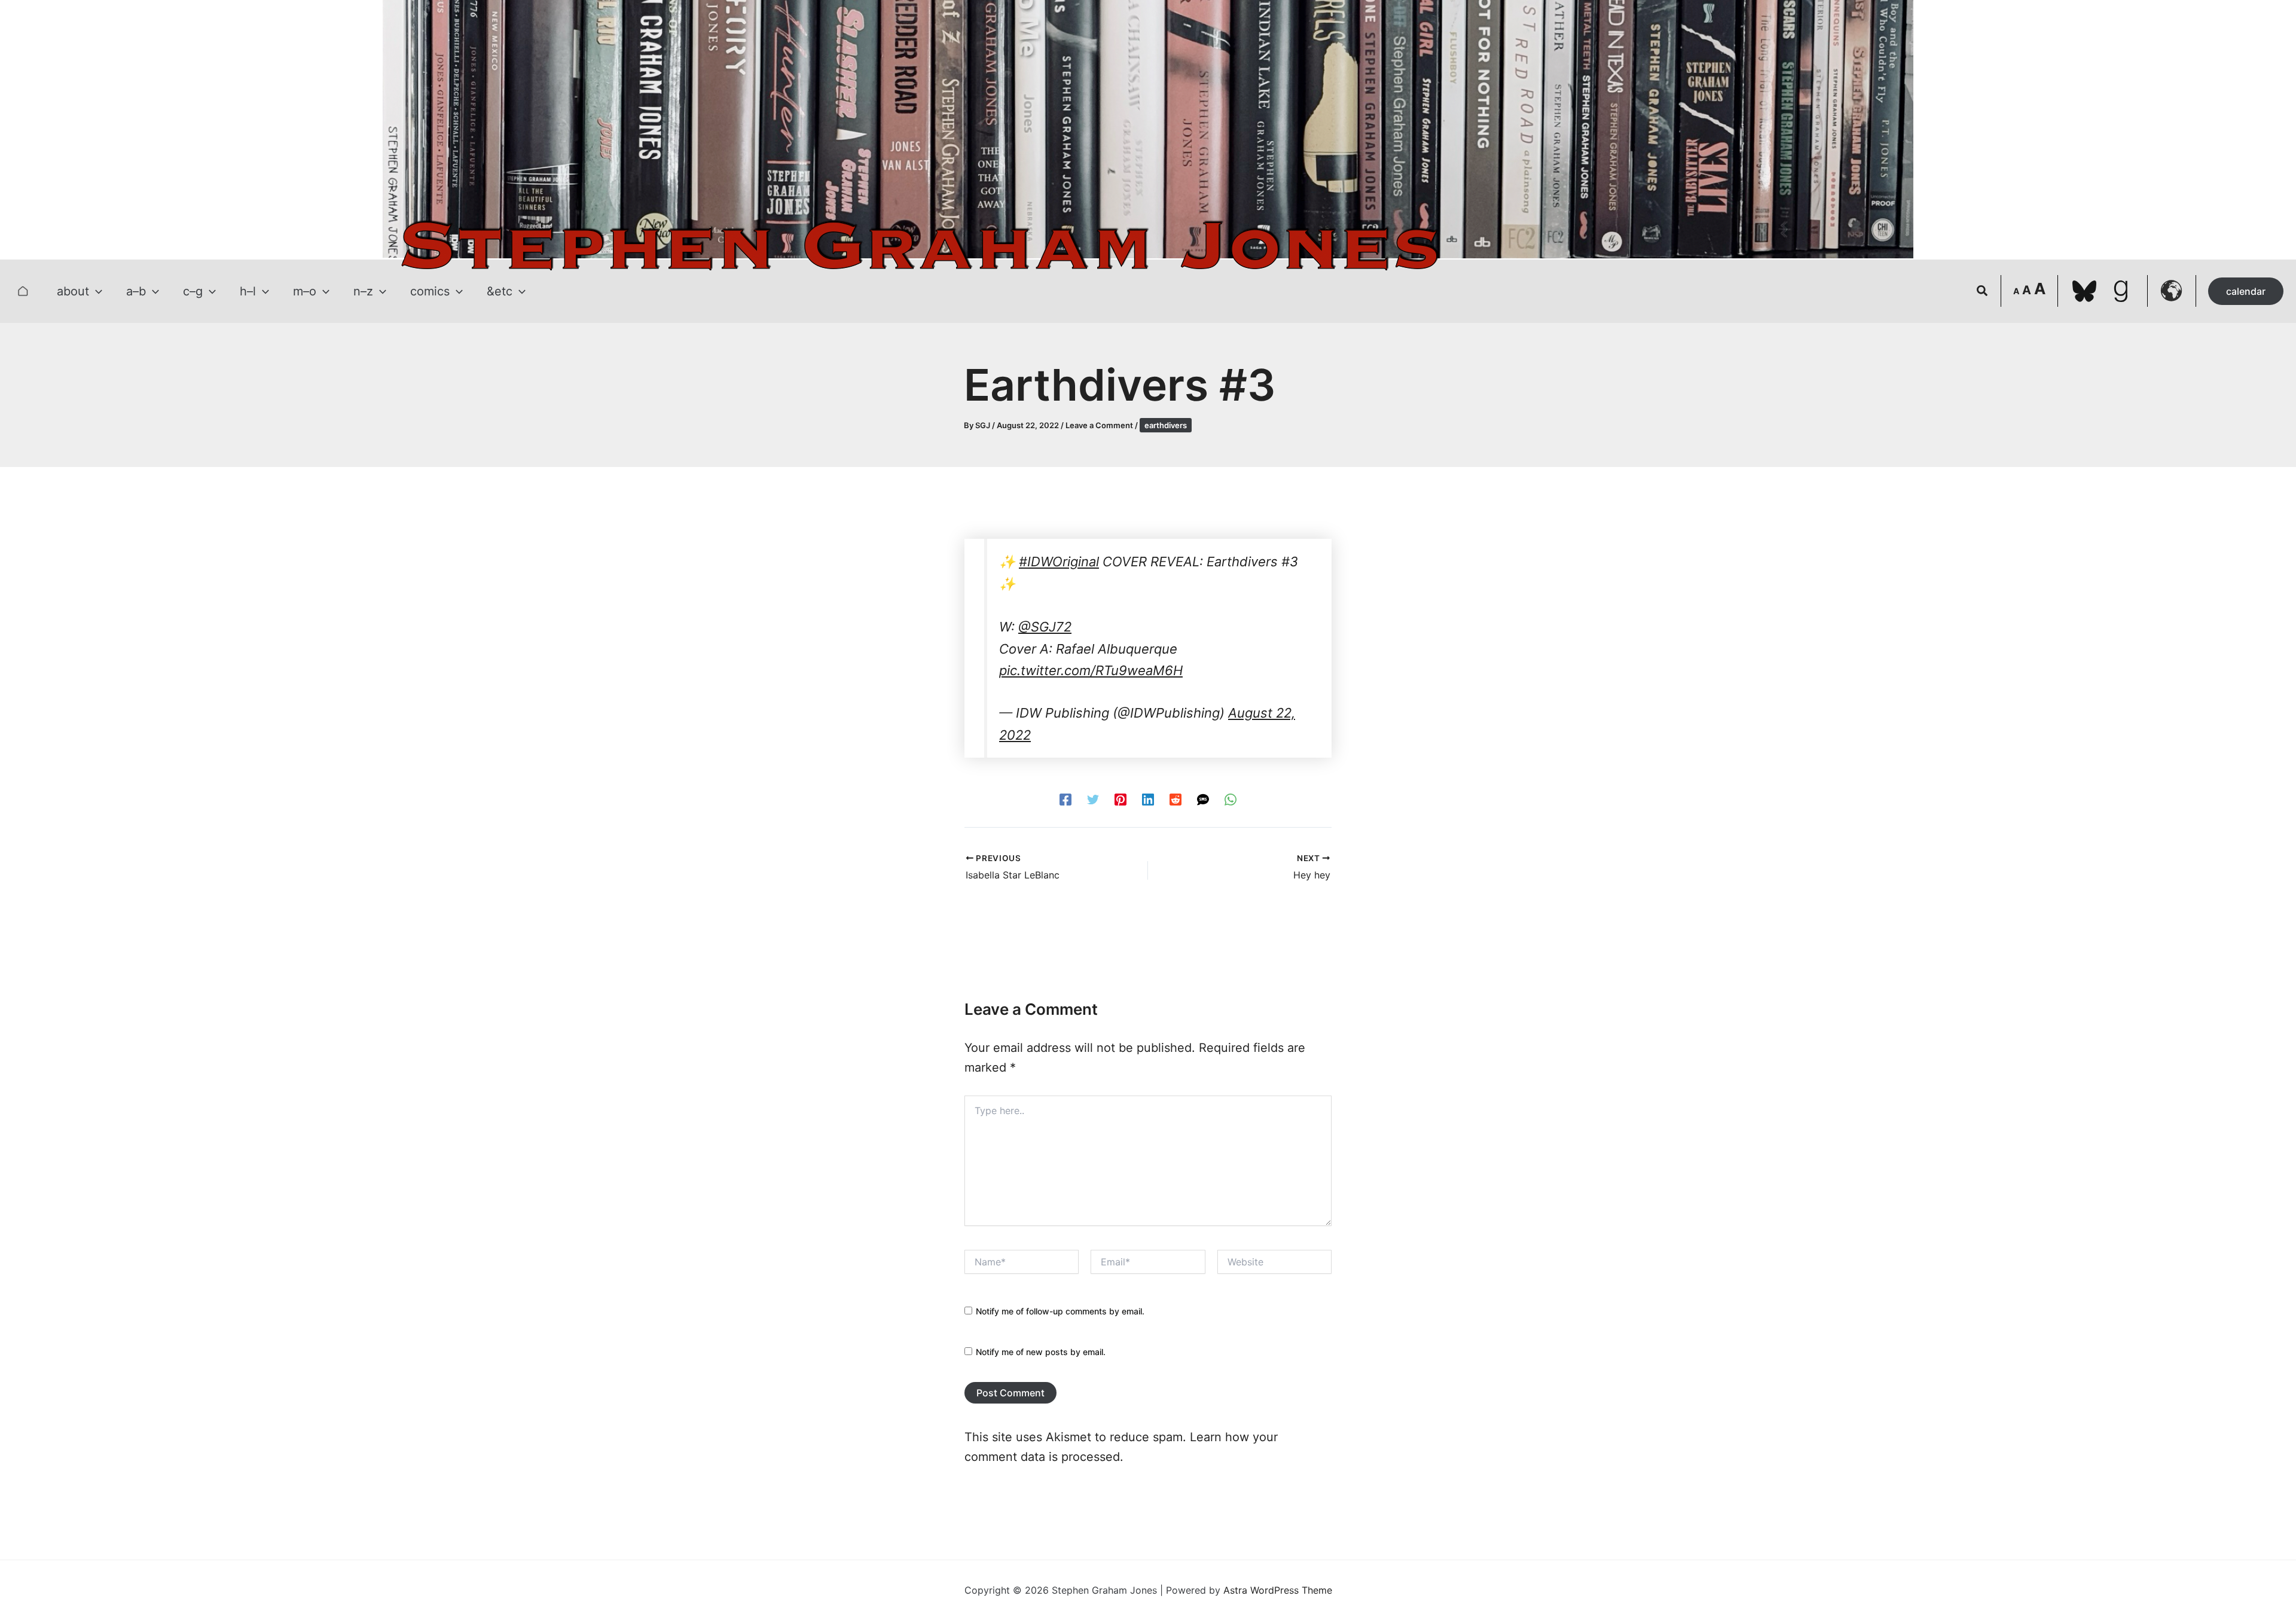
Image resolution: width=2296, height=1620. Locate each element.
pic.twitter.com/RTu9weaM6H (1091, 670)
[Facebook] (1065, 799)
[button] (96, 291)
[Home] (23, 291)
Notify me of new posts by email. (1041, 1352)
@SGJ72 (1045, 627)
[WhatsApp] (1231, 799)
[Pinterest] (1120, 799)
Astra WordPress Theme (1278, 1590)
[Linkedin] (1148, 799)
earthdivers (1166, 425)
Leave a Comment (1099, 425)
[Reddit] (1176, 799)
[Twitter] (1093, 799)
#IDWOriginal (1059, 562)
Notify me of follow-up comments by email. (1060, 1311)
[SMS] (1203, 799)
